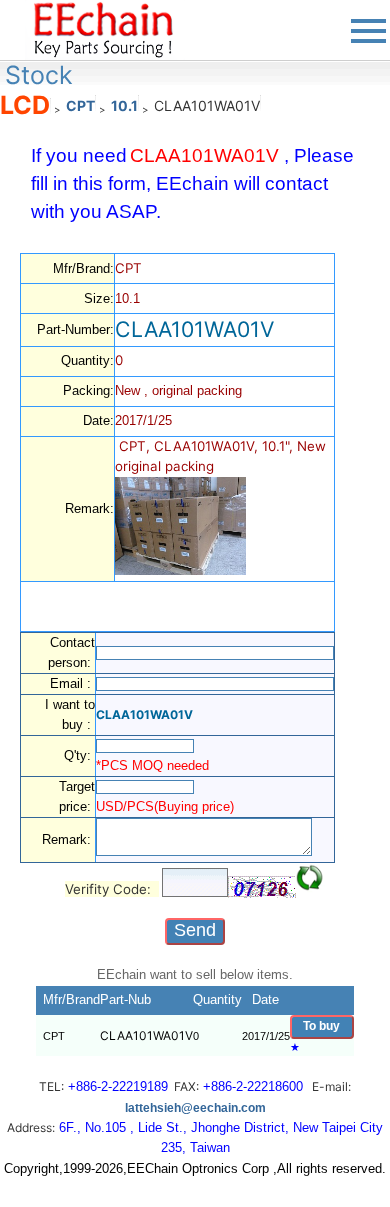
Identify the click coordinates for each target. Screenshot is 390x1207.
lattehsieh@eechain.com (195, 1108)
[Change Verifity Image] (310, 878)
